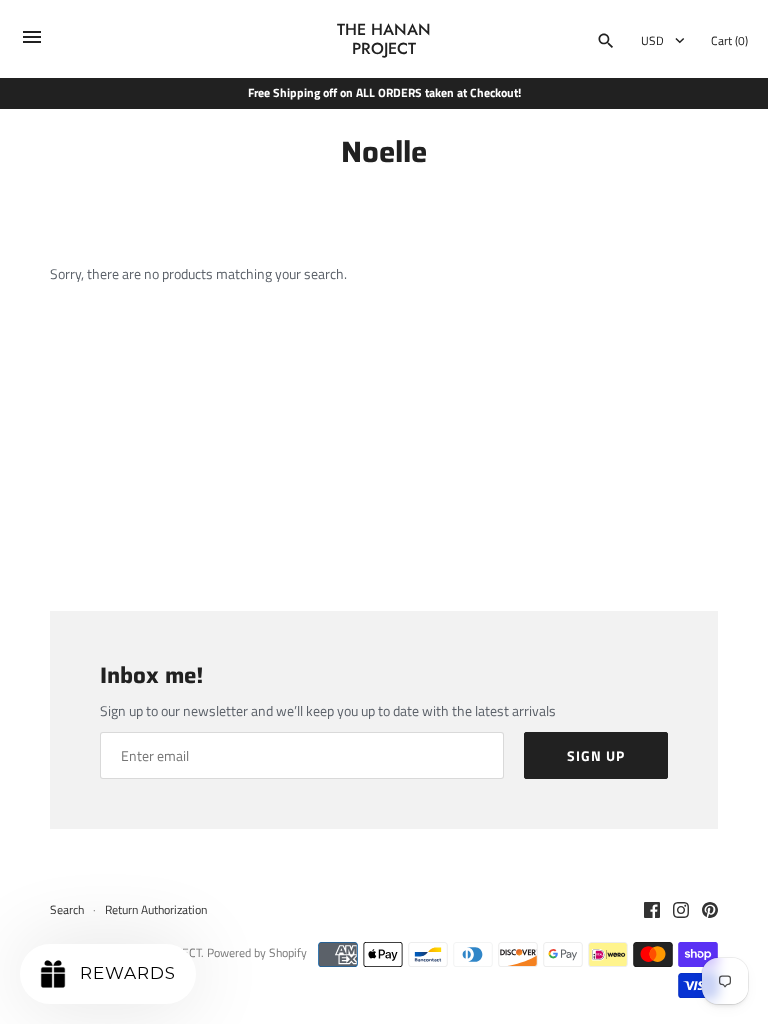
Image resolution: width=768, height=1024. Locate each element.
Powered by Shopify (257, 953)
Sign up (596, 755)
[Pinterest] (710, 911)
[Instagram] (681, 911)
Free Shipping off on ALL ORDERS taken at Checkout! (384, 93)
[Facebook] (652, 911)
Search (67, 910)
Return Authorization (156, 910)
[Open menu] (32, 41)
